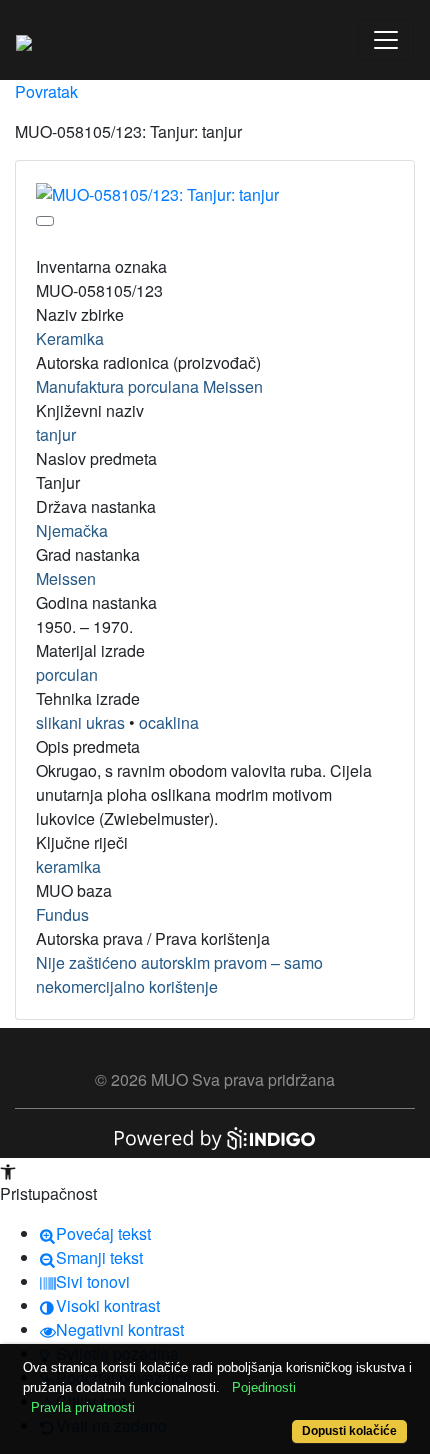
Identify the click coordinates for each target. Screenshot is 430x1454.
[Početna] (24, 40)
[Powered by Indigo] (215, 1136)
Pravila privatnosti (83, 1407)
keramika (68, 866)
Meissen (66, 578)
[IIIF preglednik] (45, 221)
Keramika (70, 338)
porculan (67, 674)
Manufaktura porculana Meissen (149, 386)
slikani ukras (80, 722)
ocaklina (169, 722)
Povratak (46, 91)
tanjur (56, 434)
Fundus (62, 914)
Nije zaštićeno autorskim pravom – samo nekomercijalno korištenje (179, 974)
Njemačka (72, 530)
